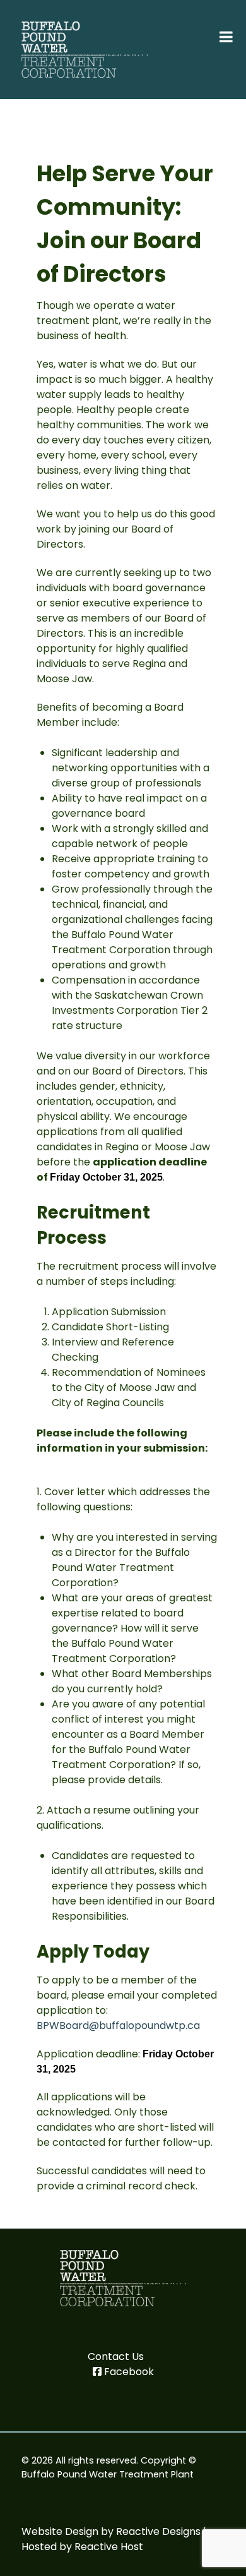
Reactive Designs (158, 2531)
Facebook (129, 2372)
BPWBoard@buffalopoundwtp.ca (118, 2025)
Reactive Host (109, 2547)
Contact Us (116, 2356)
